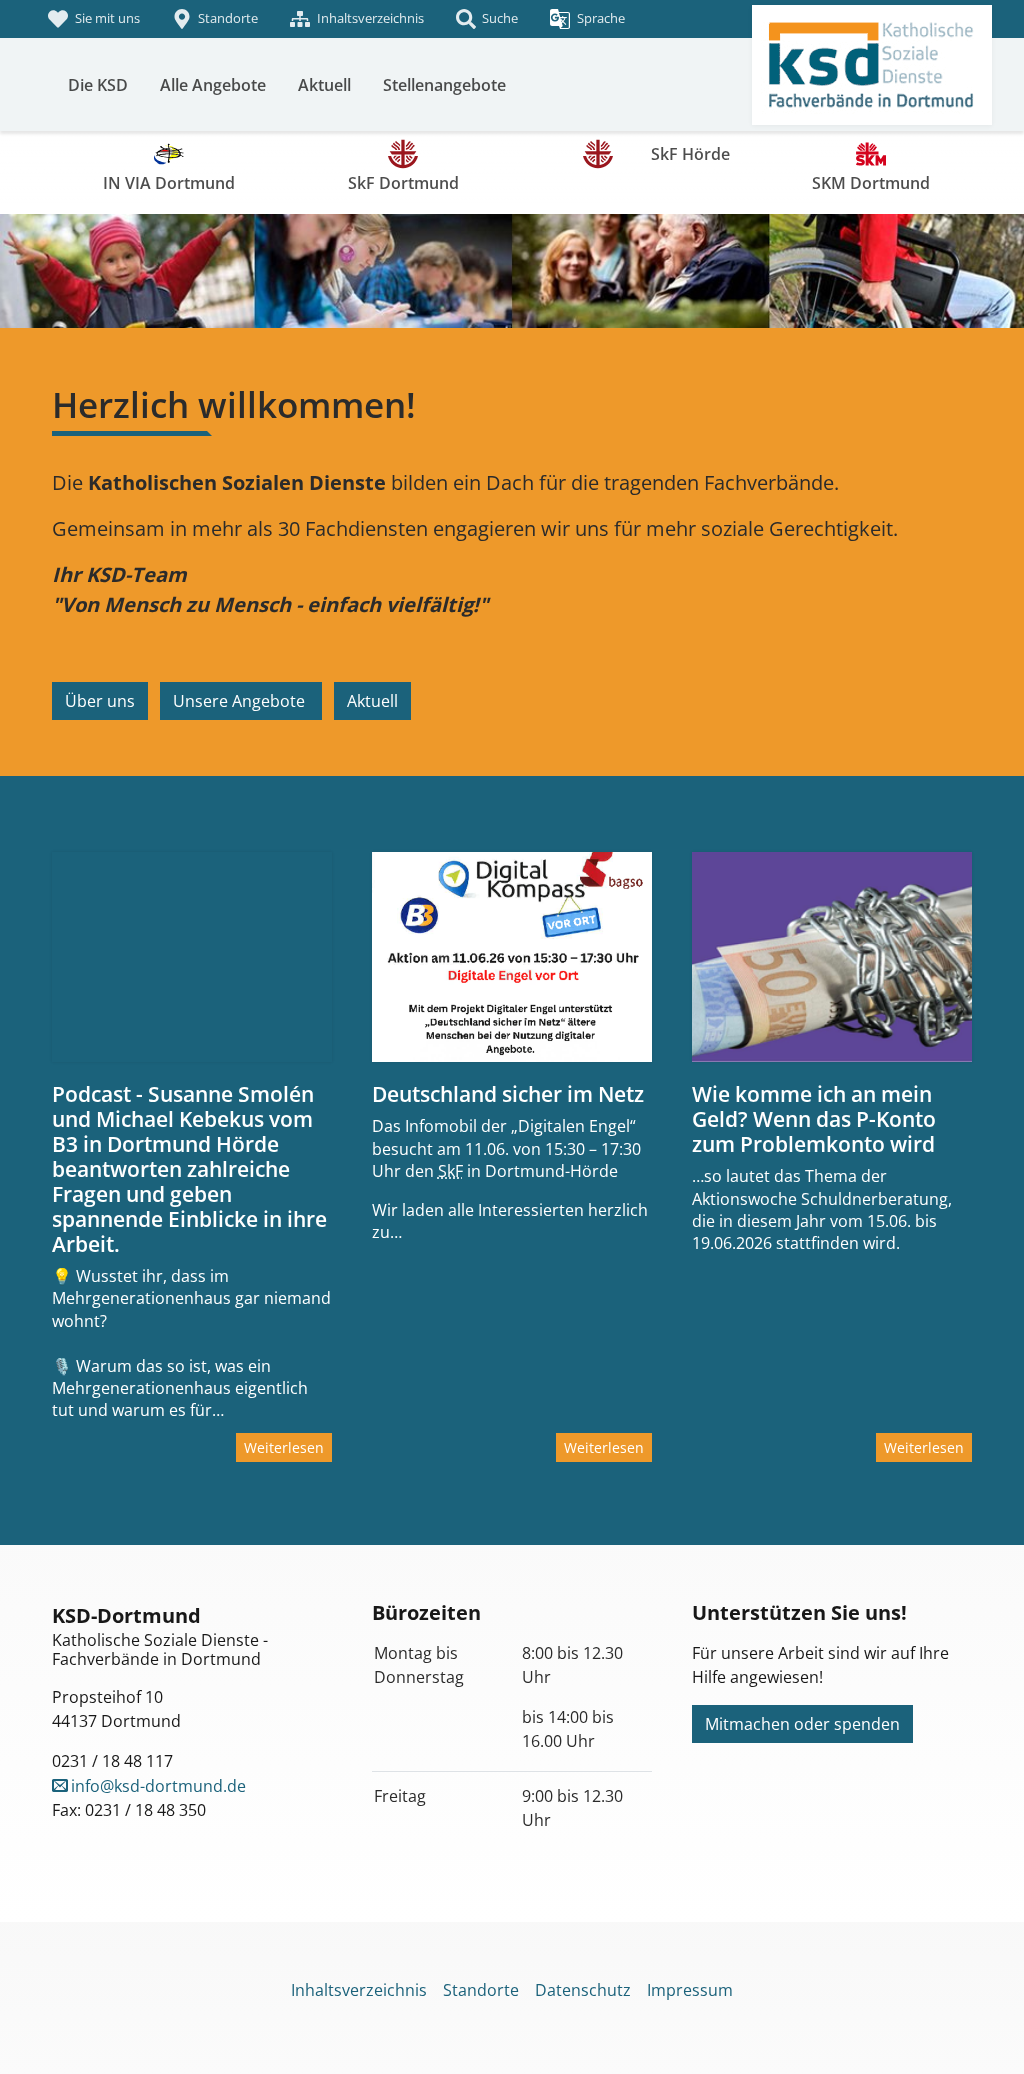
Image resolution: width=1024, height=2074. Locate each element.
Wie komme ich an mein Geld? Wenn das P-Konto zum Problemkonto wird (814, 1119)
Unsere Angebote (241, 701)
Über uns (100, 701)
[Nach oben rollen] (980, 2030)
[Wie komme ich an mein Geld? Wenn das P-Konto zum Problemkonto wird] (832, 957)
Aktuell (372, 701)
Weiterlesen (284, 1447)
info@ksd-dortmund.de (158, 1786)
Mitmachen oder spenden (802, 1724)
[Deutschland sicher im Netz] (512, 957)
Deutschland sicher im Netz (508, 1094)
